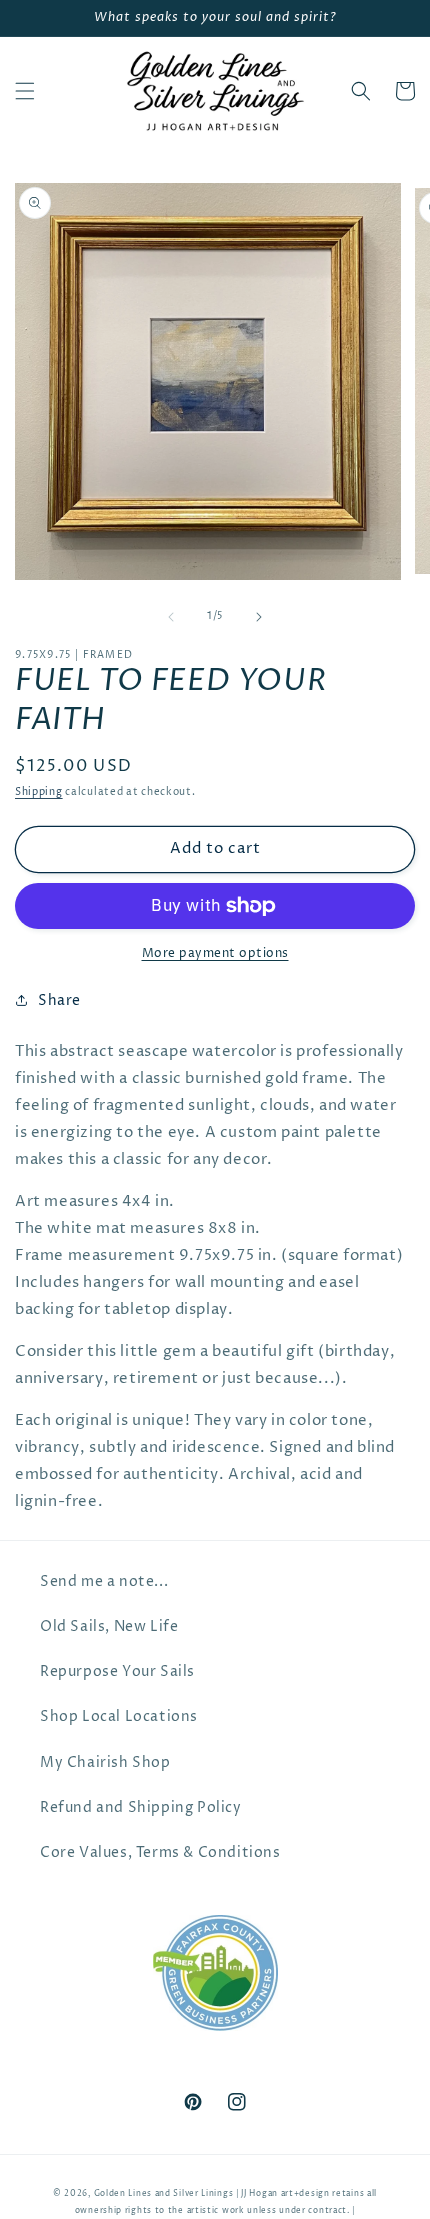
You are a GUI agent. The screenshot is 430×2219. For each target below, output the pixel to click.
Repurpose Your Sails (117, 1671)
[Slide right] (259, 617)
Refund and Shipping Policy (141, 1807)
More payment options (215, 953)
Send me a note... (104, 1581)
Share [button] (59, 1000)
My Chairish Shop (105, 1762)
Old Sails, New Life (109, 1626)
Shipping (39, 792)
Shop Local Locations (119, 1716)
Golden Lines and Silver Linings (164, 2193)
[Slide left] (171, 617)
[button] (25, 91)
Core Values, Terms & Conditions (160, 1852)
